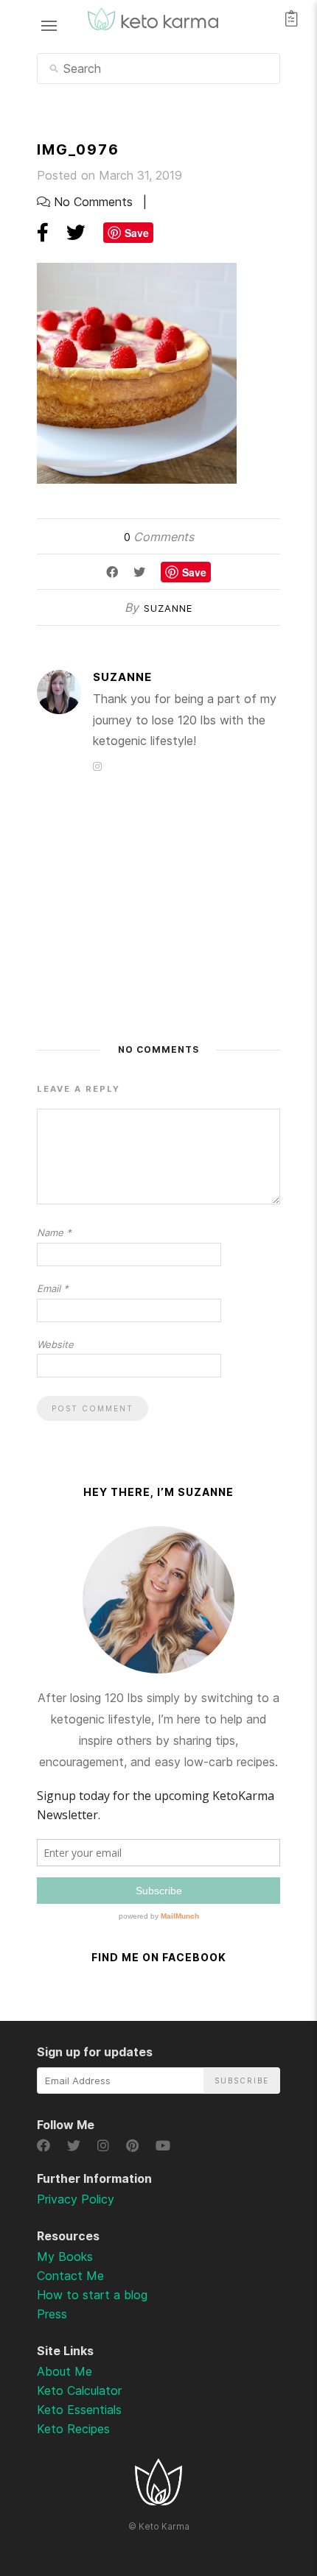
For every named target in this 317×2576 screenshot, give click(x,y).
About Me (65, 2371)
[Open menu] (49, 25)
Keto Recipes (73, 2429)
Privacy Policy (76, 2199)
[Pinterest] (135, 2146)
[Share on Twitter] (76, 232)
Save (137, 233)
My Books (65, 2256)
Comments (159, 537)
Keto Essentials (79, 2410)
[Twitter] (76, 2146)
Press (52, 2314)
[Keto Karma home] (158, 2501)
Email (53, 1288)
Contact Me (70, 2276)
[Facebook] (46, 2146)
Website (55, 1344)
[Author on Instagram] (97, 766)
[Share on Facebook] (43, 232)
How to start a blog (92, 2295)
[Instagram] (106, 2146)
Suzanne (168, 608)
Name (54, 1232)
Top (267, 2488)
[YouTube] (163, 2146)
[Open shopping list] (292, 18)
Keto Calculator (79, 2390)
